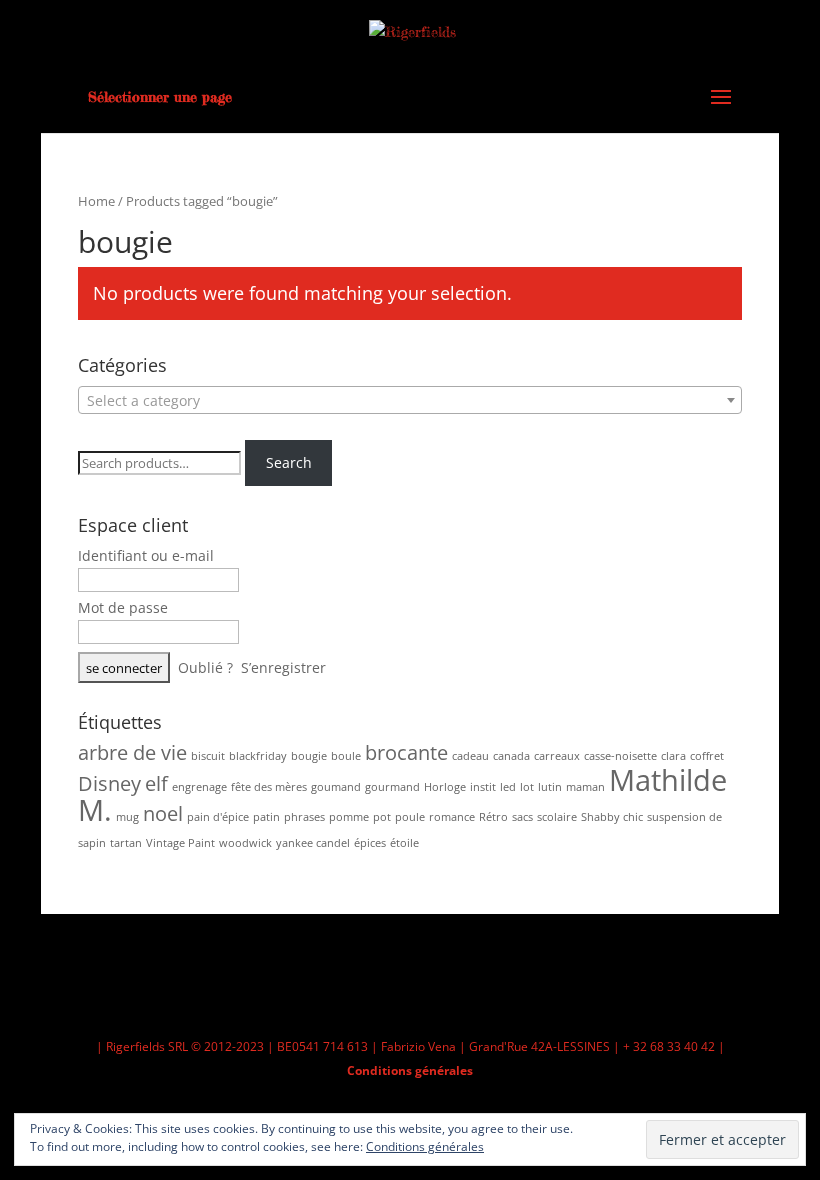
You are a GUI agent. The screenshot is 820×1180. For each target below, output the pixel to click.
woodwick (245, 843)
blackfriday (258, 756)
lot (527, 787)
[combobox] (410, 400)
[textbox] (410, 401)
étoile (404, 843)
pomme (349, 817)
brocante (406, 752)
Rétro (493, 817)
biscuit (208, 756)
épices (370, 843)
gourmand (392, 787)
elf (156, 783)
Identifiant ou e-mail (146, 555)
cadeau (470, 756)
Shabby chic (612, 817)
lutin (550, 787)
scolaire (557, 817)
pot (382, 817)
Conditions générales (410, 1070)
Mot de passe (123, 607)
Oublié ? (205, 667)
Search (289, 462)
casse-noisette (620, 756)
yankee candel (313, 843)
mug (127, 817)
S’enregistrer (283, 667)
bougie (309, 756)
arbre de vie (132, 752)
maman (585, 787)
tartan (126, 843)
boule (346, 756)
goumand (336, 787)
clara (673, 756)
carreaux (557, 756)
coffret (707, 756)
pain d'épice (218, 817)
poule (410, 817)
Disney (109, 783)
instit (483, 787)
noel (163, 813)
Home (96, 201)
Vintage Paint (180, 843)
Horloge (445, 787)
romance (452, 817)
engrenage (199, 787)
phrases (304, 817)
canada (511, 756)
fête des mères (269, 787)
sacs (522, 817)
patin (266, 817)
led (508, 787)
